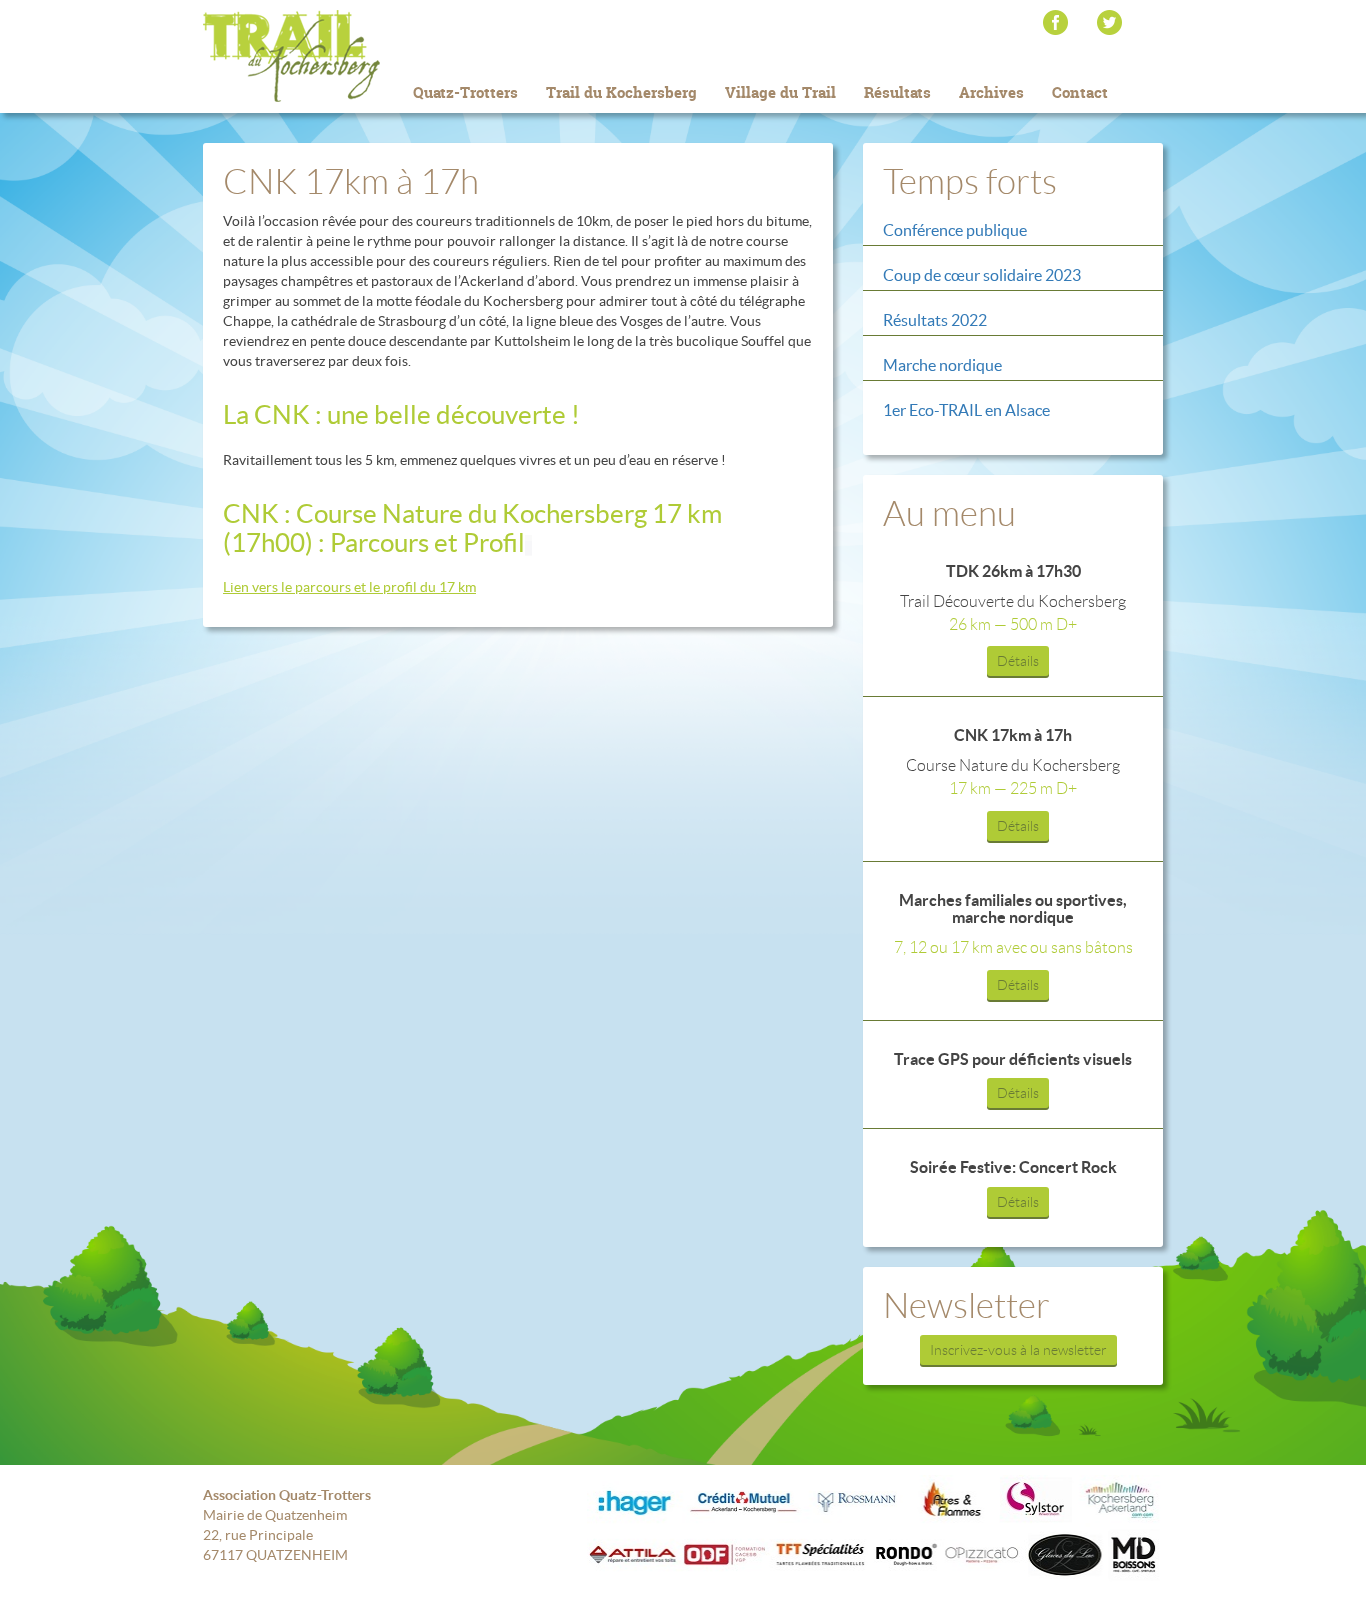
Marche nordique (942, 365)
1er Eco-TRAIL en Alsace (966, 410)
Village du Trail (780, 92)
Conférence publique (955, 230)
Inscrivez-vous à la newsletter (1018, 1350)
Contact (1080, 92)
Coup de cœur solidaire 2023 (982, 275)
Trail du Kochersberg (323, 56)
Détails (1018, 661)
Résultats (897, 92)
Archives (991, 92)
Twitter (1109, 22)
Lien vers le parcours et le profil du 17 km (349, 587)
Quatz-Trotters (465, 92)
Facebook (1055, 22)
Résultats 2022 (935, 320)
